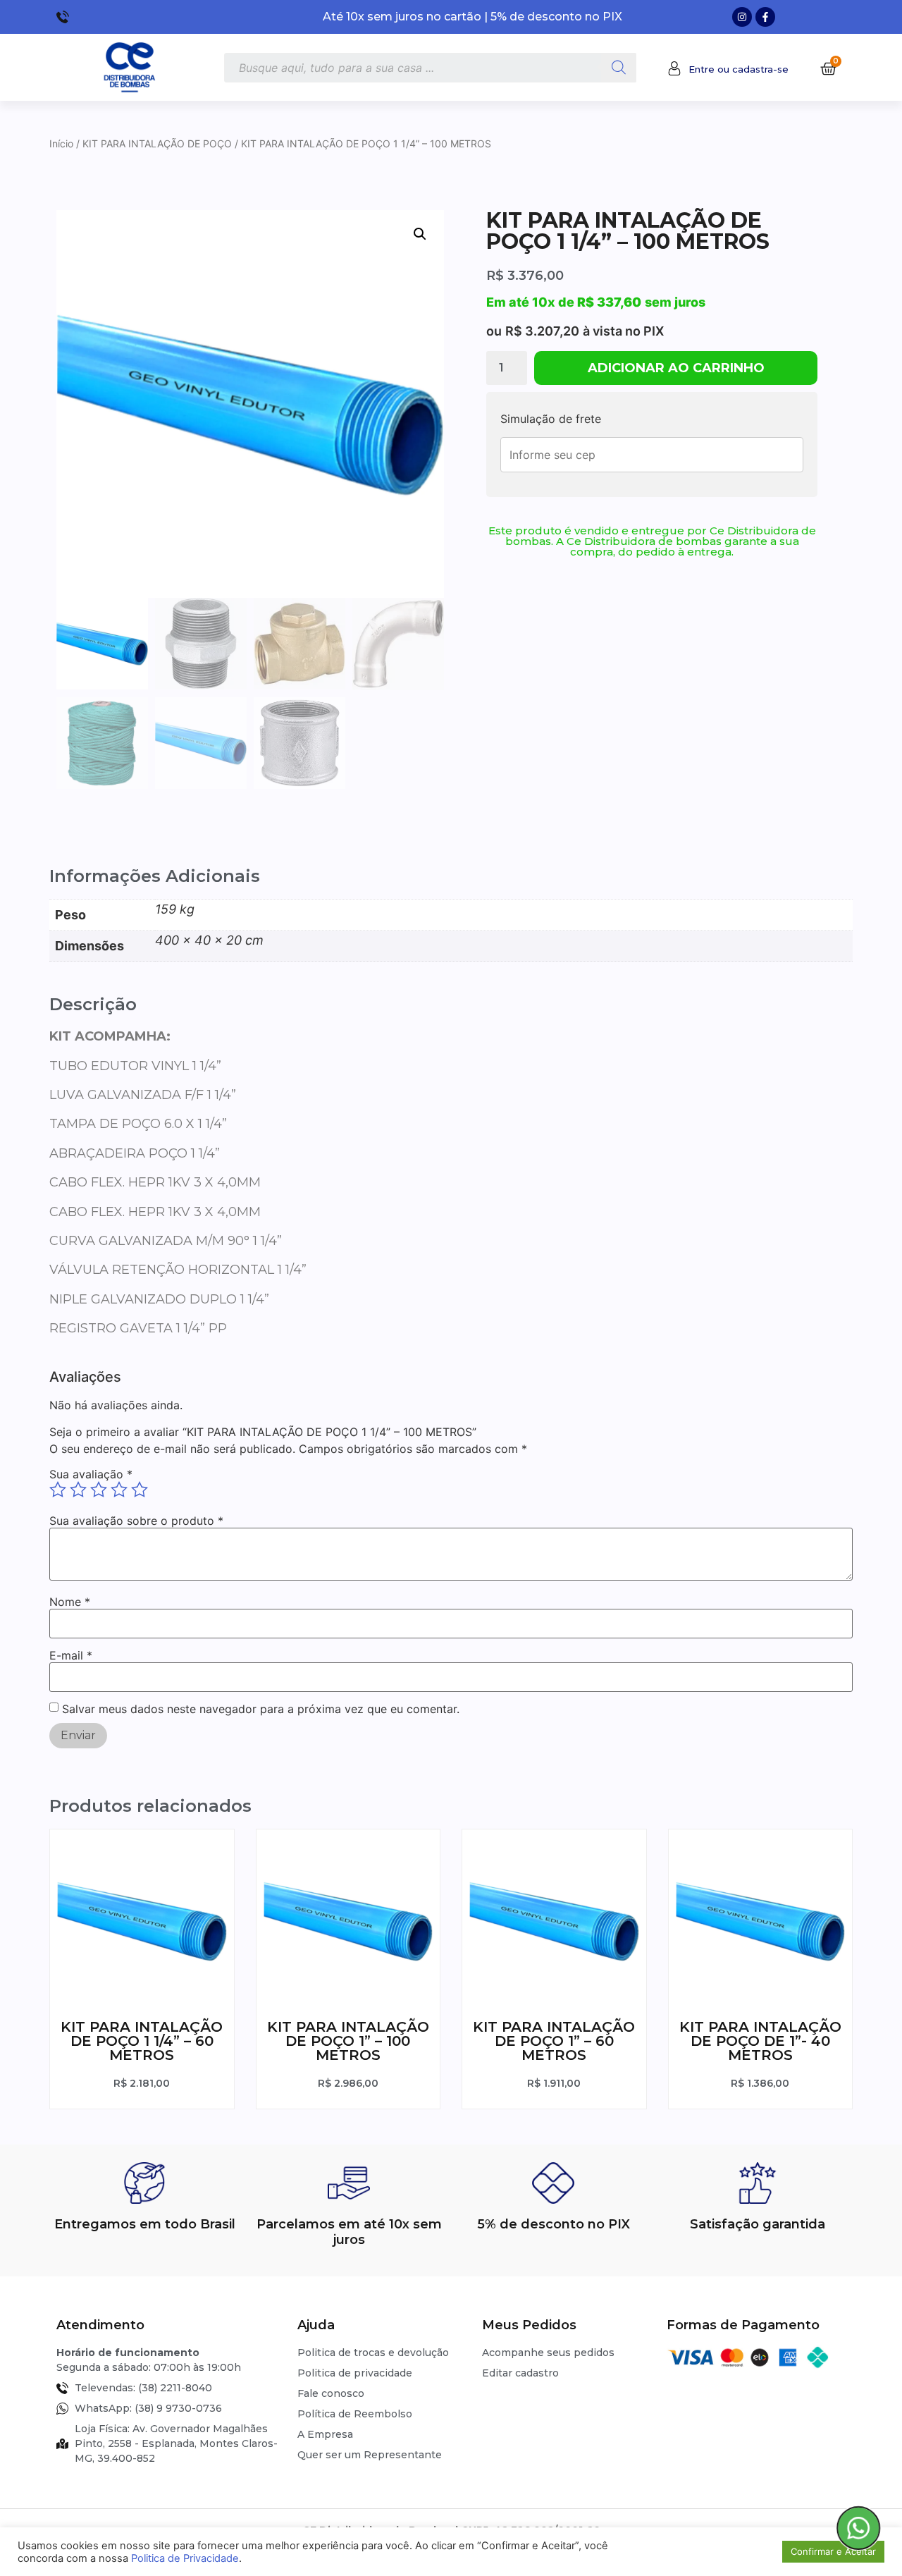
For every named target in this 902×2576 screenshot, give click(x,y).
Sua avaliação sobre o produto (136, 1521)
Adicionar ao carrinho (676, 368)
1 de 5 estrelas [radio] (58, 1490)
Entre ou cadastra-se (739, 69)
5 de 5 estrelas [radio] (140, 1490)
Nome (70, 1602)
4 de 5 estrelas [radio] (119, 1490)
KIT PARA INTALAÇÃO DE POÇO (157, 143)
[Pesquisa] (619, 68)
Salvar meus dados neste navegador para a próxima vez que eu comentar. (261, 1709)
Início (61, 143)
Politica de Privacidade (185, 2558)
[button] (420, 234)
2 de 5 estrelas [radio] (78, 1490)
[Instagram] (742, 17)
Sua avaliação (91, 1474)
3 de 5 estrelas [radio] (99, 1490)
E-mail (71, 1655)
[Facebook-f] (765, 17)
